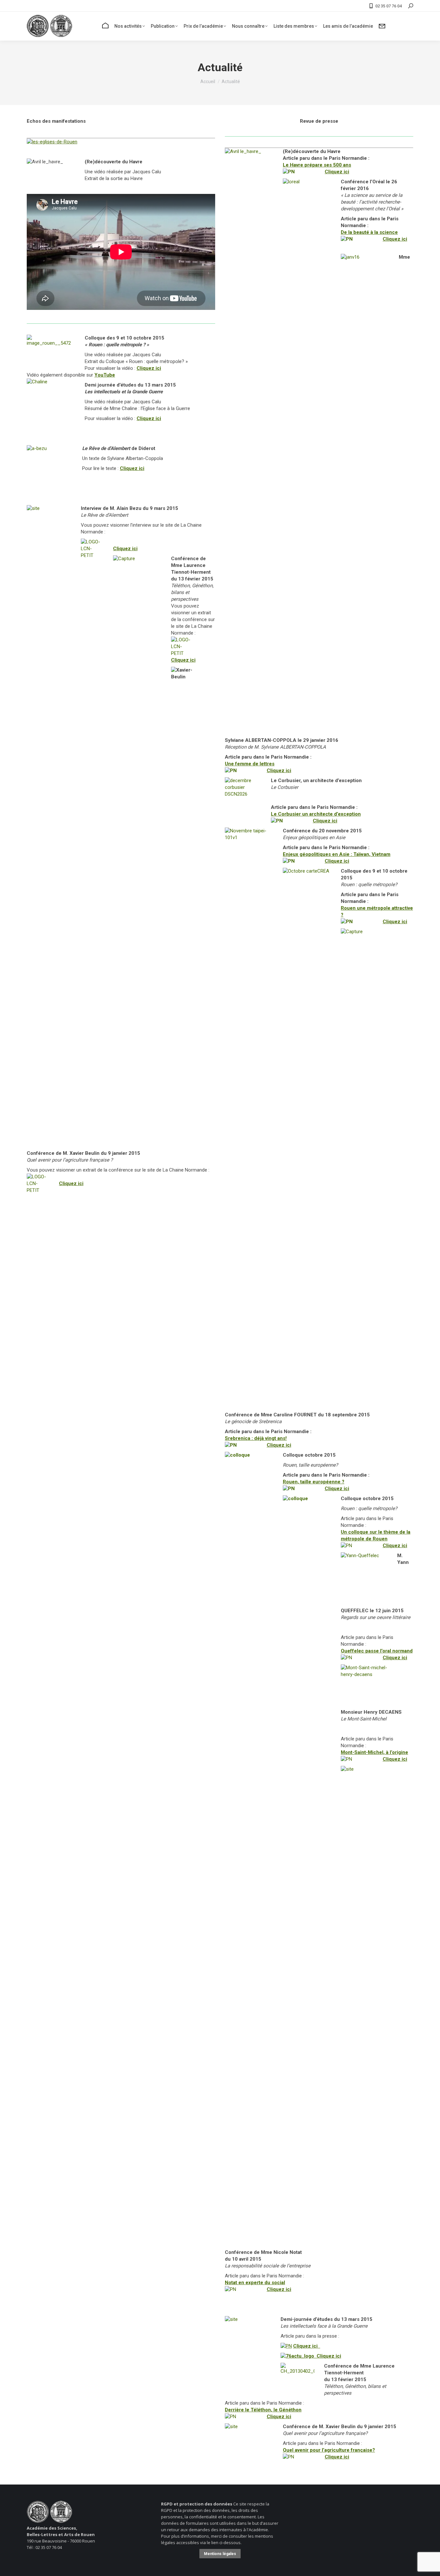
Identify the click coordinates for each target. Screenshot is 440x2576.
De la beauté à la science (369, 232)
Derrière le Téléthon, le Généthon (263, 2410)
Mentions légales (220, 2554)
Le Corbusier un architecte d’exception (316, 814)
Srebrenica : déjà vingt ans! (256, 1438)
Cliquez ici (149, 368)
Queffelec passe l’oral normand (377, 1651)
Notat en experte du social (255, 2283)
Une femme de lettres (250, 764)
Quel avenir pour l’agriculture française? (329, 2450)
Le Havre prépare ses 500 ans (317, 165)
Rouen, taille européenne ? (314, 1482)
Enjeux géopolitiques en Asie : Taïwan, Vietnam (337, 854)
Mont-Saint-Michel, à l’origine (374, 1752)
